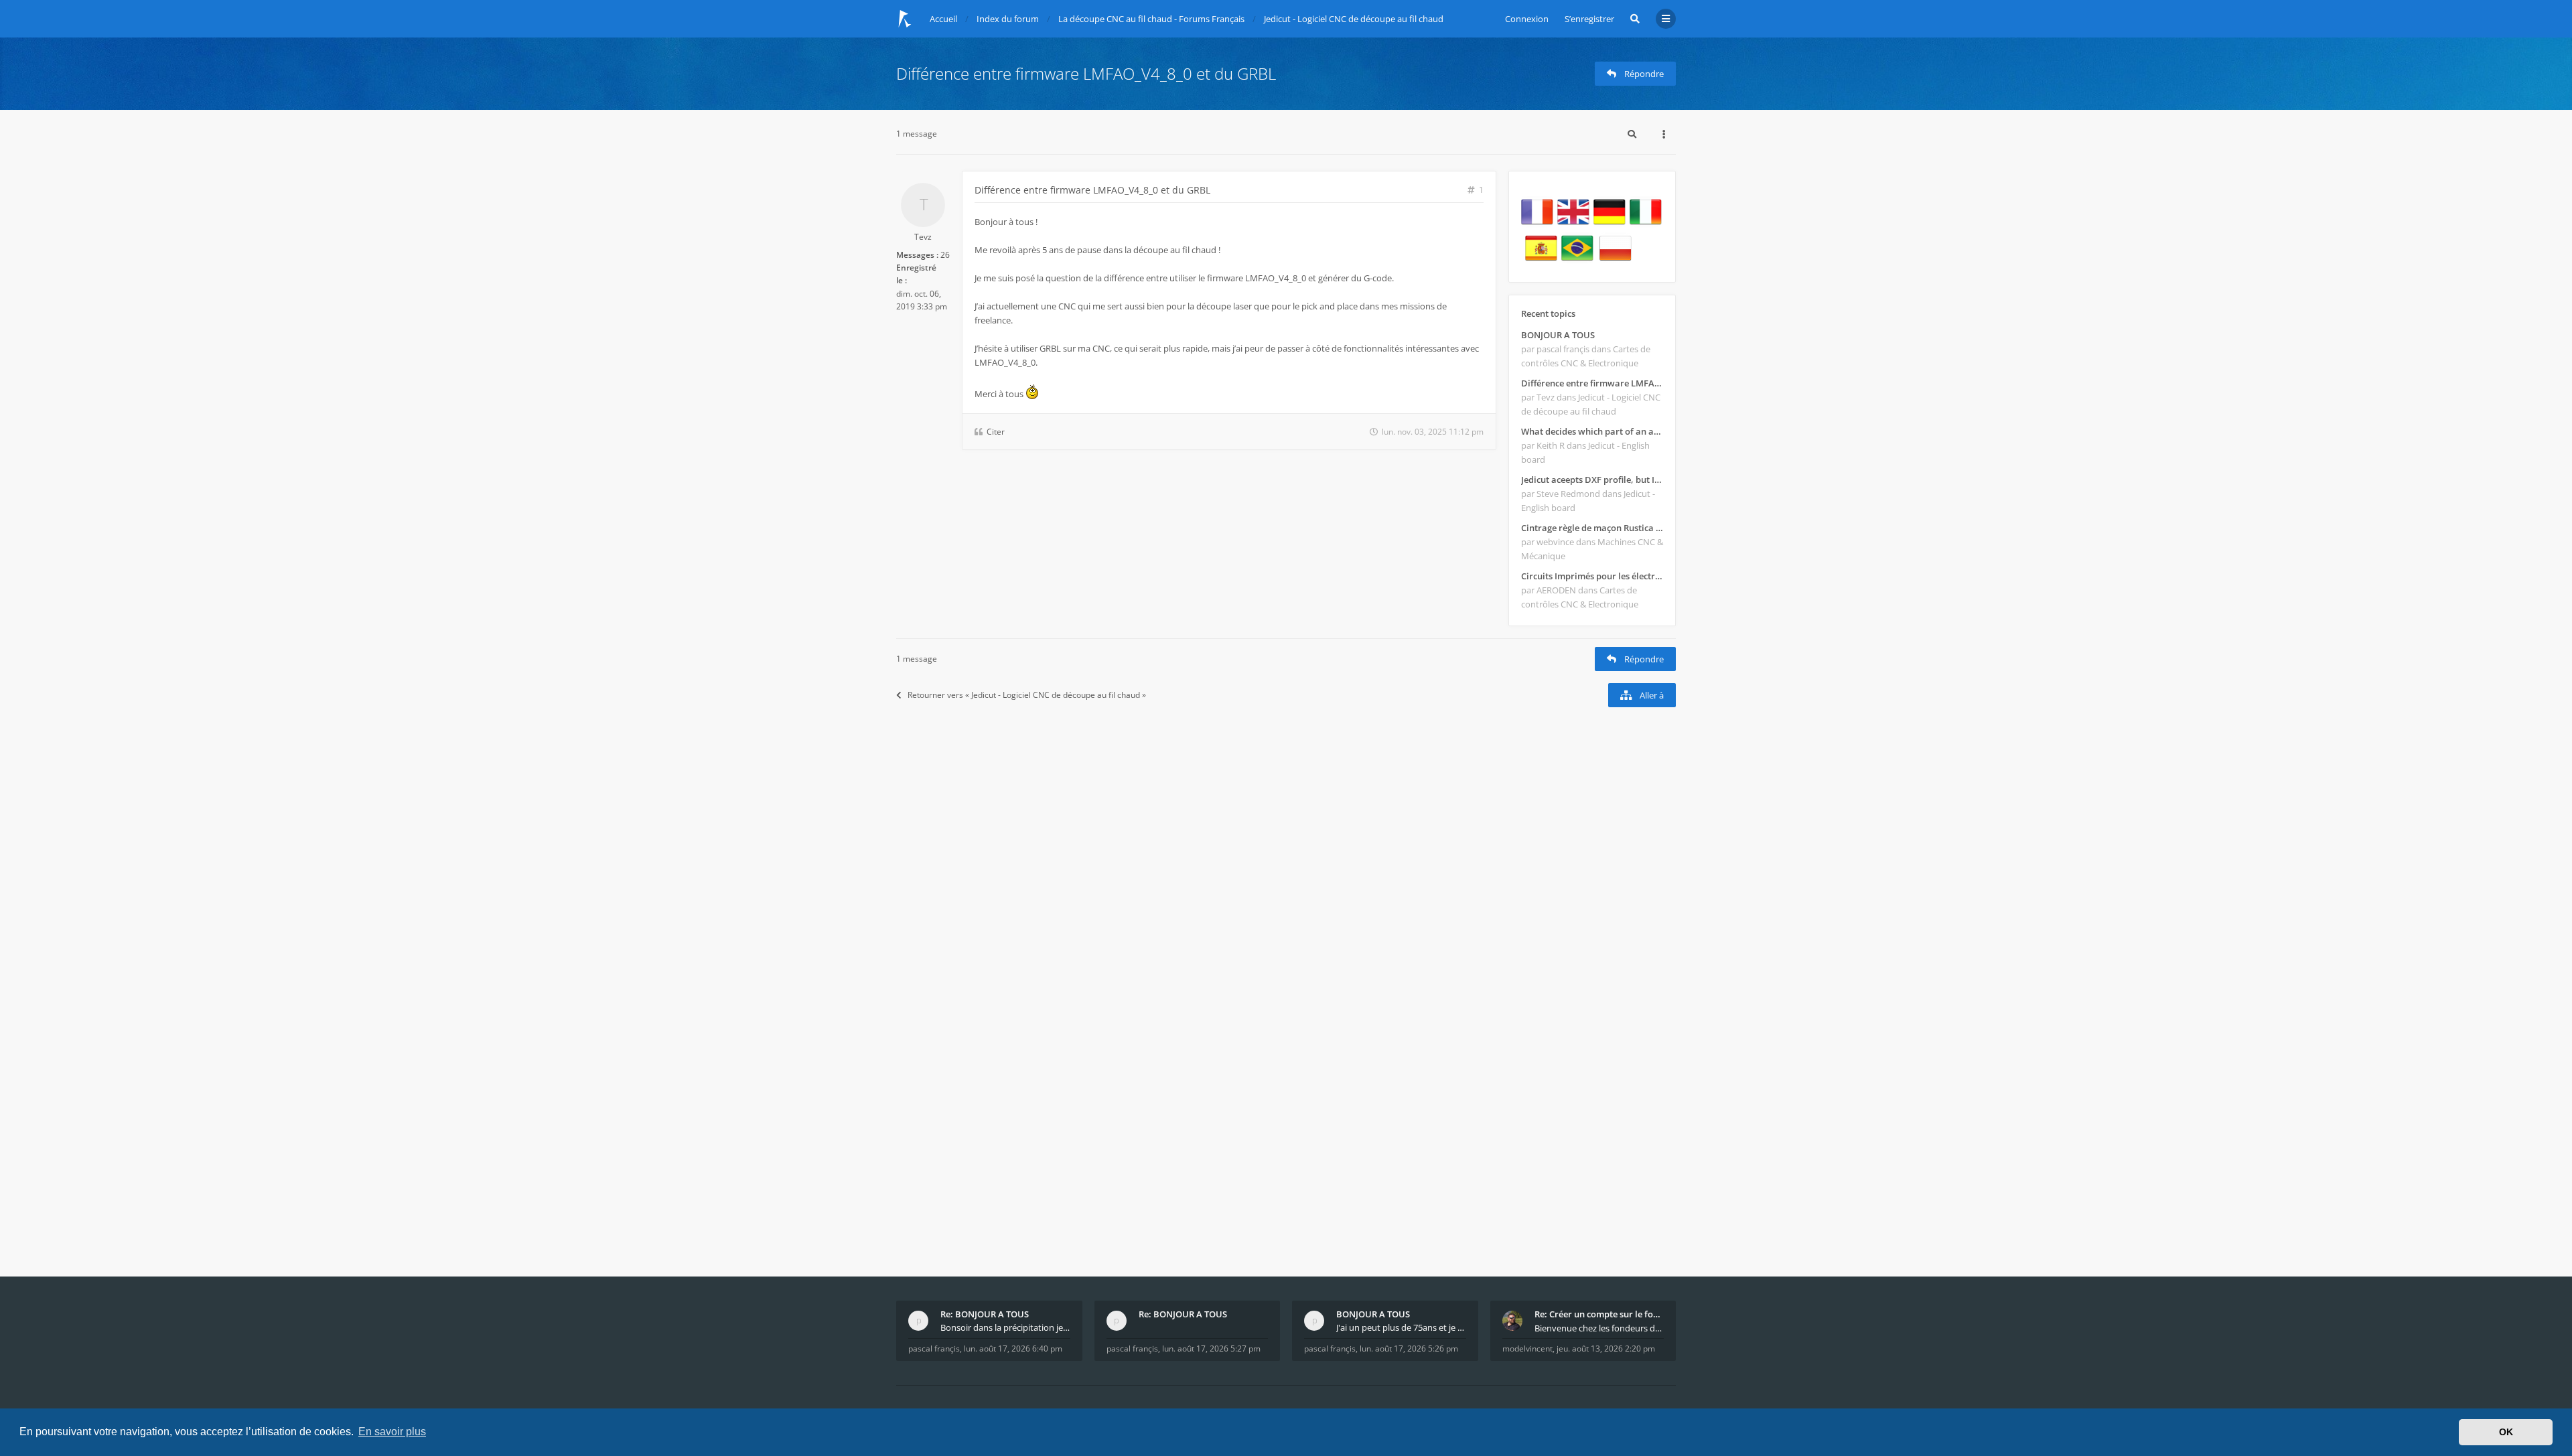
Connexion (1527, 19)
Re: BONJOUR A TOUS (985, 1314)
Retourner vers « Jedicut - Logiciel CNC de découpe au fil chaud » (1027, 695)
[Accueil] (905, 19)
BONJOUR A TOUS (1558, 335)
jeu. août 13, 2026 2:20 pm (1606, 1349)
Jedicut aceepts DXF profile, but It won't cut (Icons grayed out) (1592, 480)
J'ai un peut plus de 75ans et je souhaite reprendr (1401, 1327)
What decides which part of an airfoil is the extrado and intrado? (1592, 431)
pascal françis (934, 1349)
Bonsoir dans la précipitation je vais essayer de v (1005, 1327)
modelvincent (1527, 1349)
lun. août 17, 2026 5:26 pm (1409, 1349)
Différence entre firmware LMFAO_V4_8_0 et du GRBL (1086, 73)
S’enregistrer (1589, 19)
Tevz (923, 237)
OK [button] (2506, 1432)
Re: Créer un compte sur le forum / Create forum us (1599, 1314)
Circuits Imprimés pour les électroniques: (1592, 576)
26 (945, 255)
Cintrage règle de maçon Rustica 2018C (1592, 528)
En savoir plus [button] (392, 1432)
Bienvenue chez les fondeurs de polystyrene (1599, 1328)
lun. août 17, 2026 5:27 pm (1211, 1349)
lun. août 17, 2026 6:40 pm (1013, 1349)
